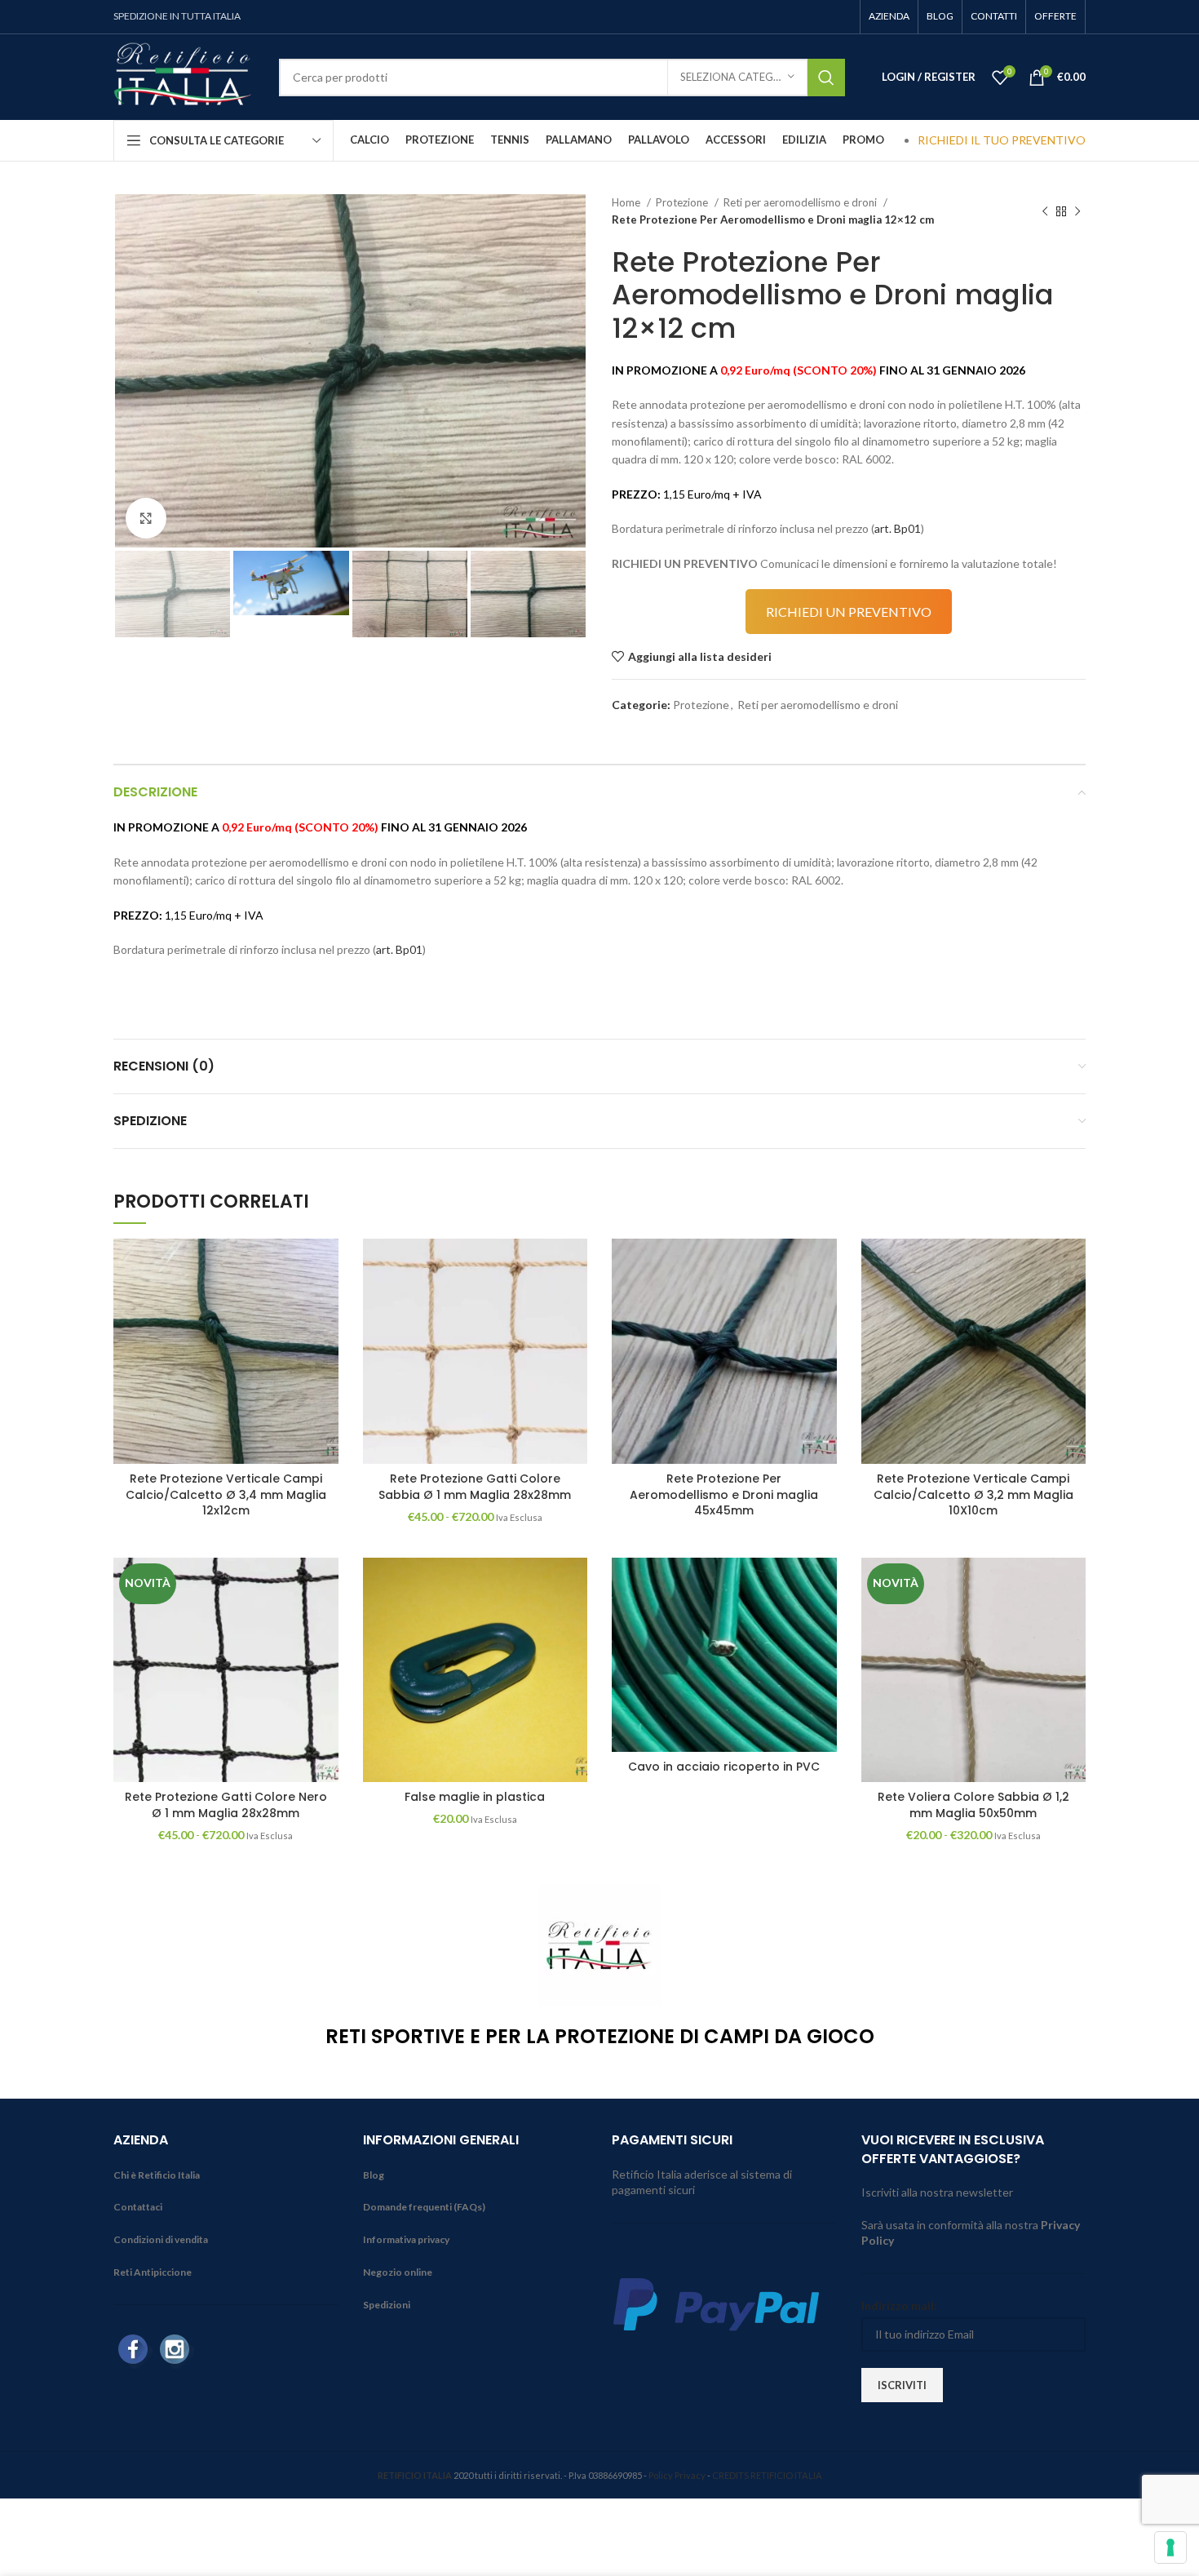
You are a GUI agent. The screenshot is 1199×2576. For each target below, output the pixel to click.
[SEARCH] (826, 78)
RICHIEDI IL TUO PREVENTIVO (1002, 140)
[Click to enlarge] (146, 518)
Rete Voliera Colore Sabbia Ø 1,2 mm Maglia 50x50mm (973, 1805)
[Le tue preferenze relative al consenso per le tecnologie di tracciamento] (1170, 2547)
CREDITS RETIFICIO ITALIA (767, 2475)
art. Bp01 (898, 528)
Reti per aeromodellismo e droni (801, 202)
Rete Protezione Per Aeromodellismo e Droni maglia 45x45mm (724, 1494)
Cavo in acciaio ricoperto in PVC (724, 1767)
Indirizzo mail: (899, 2306)
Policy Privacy (677, 2475)
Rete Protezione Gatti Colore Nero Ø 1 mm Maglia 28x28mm (226, 1805)
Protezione (683, 202)
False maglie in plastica (475, 1797)
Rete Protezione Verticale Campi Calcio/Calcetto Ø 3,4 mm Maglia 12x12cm (226, 1494)
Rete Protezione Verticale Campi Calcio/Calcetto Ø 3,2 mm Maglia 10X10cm (973, 1494)
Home (627, 202)
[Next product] (1077, 211)
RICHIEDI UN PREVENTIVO (849, 612)
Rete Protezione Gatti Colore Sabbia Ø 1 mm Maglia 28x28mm (475, 1487)
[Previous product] (1045, 211)
